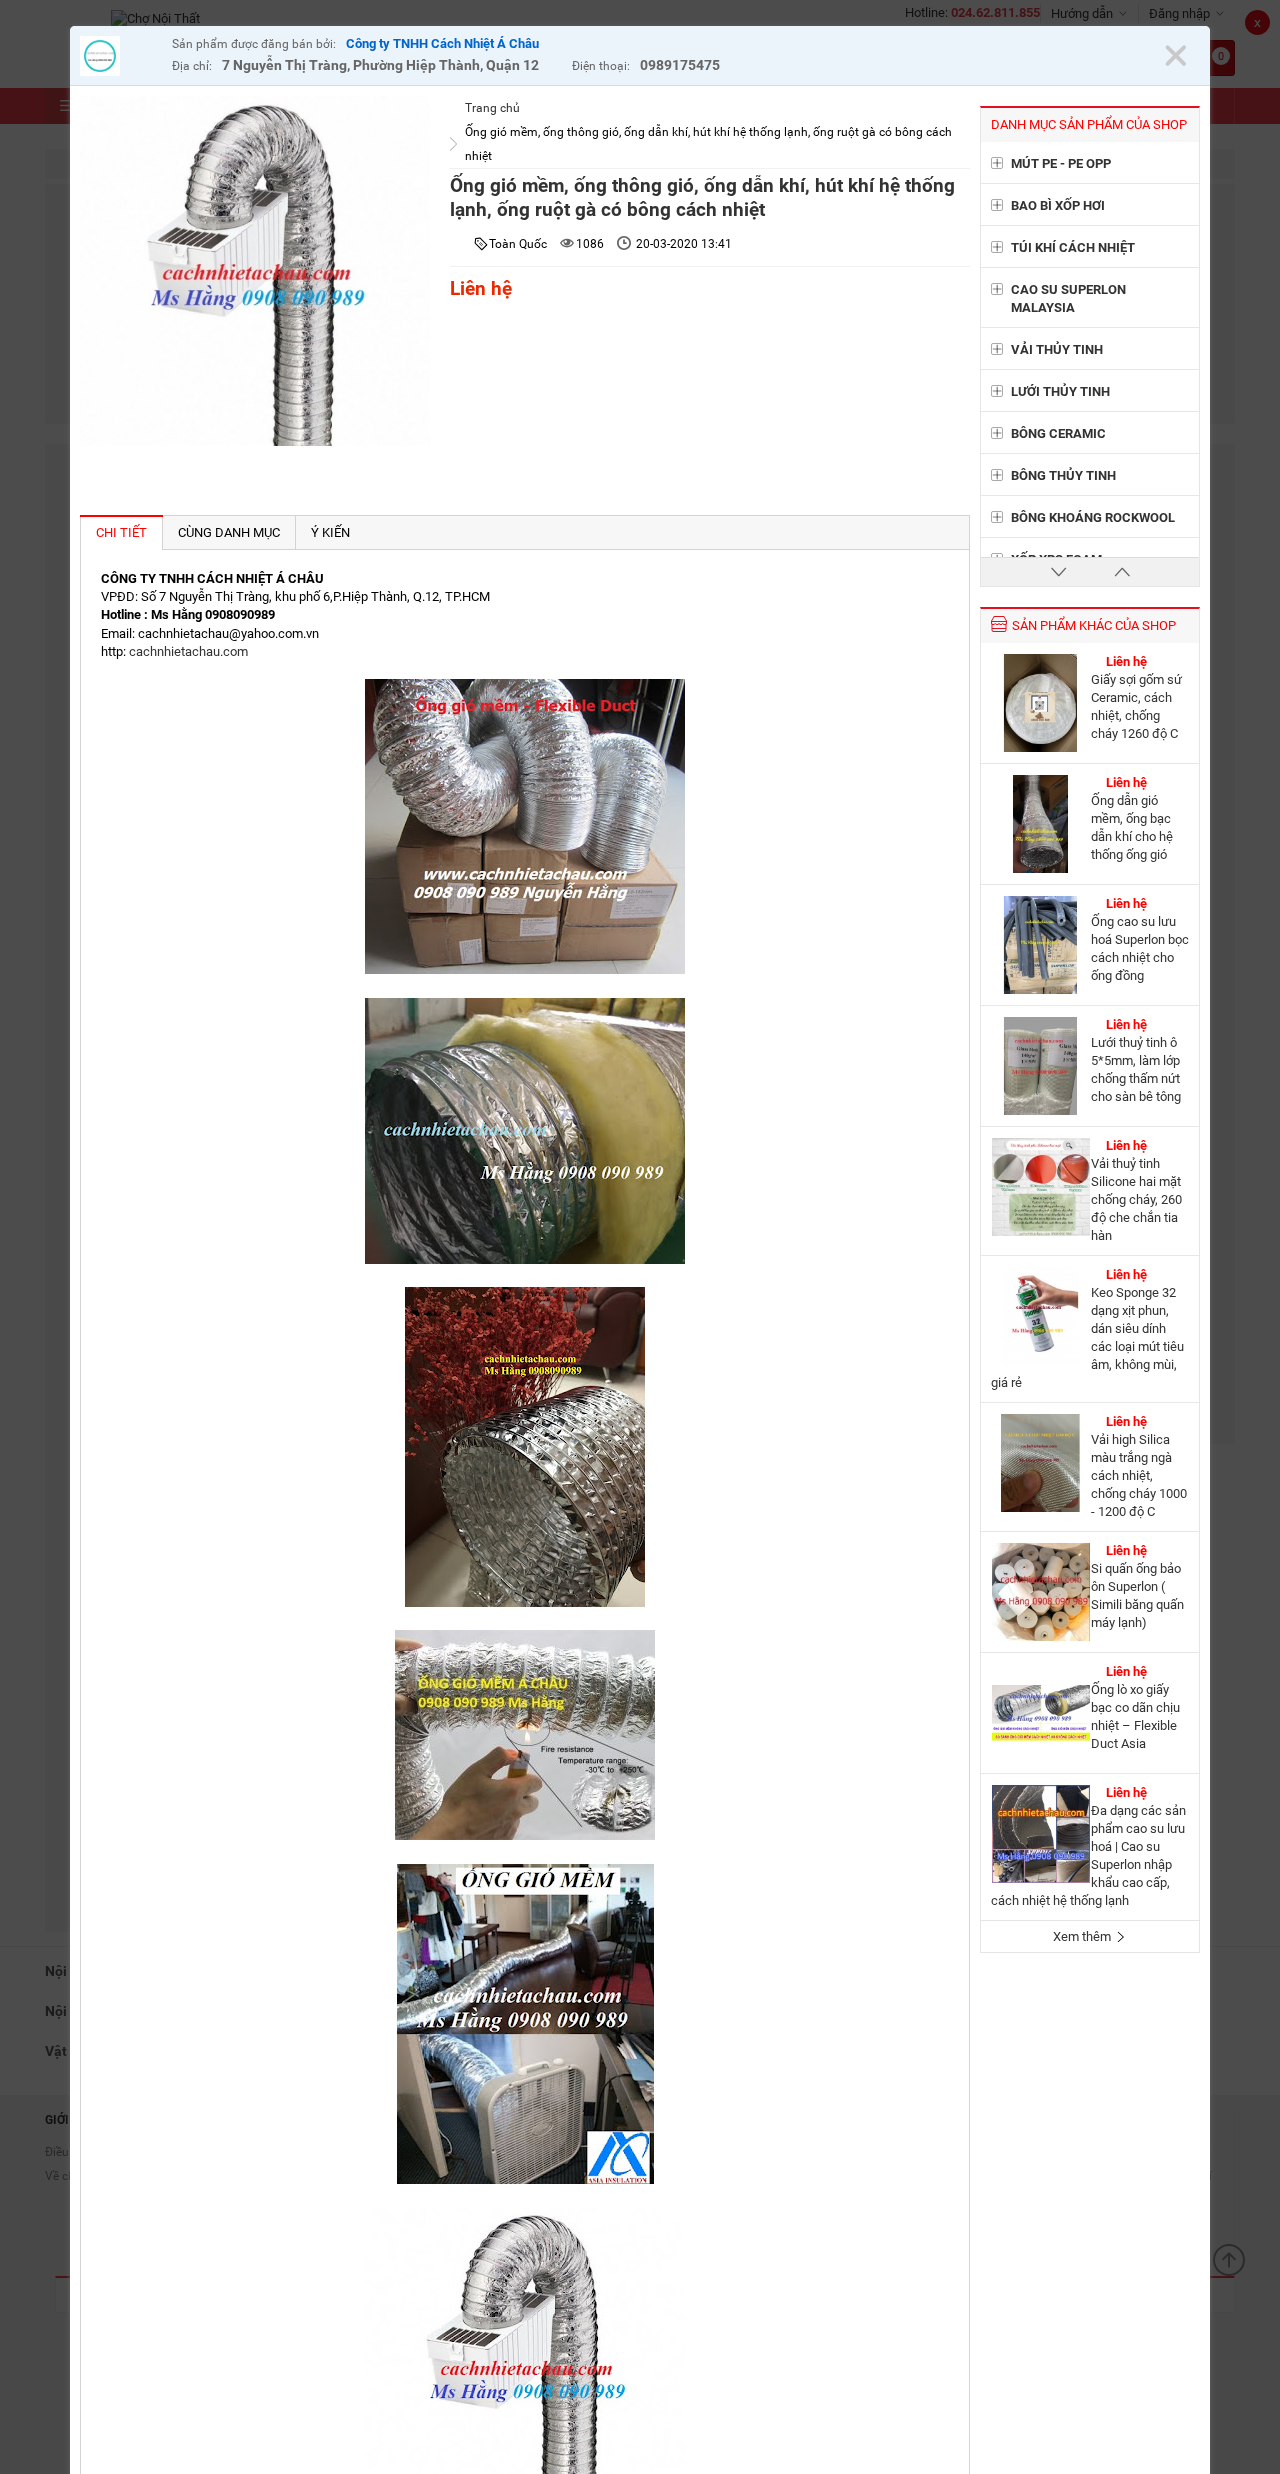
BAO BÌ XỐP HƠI (1058, 205)
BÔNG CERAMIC (1058, 433)
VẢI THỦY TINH (1057, 349)
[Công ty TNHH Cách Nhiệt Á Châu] (121, 58)
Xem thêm (1083, 1936)
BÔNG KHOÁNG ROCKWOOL (1093, 517)
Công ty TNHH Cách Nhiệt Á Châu (442, 43)
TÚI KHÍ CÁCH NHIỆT (1073, 247)
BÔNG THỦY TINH (1063, 475)
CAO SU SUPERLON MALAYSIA (1068, 298)
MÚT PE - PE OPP (1061, 163)
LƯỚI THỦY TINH (1060, 391)
